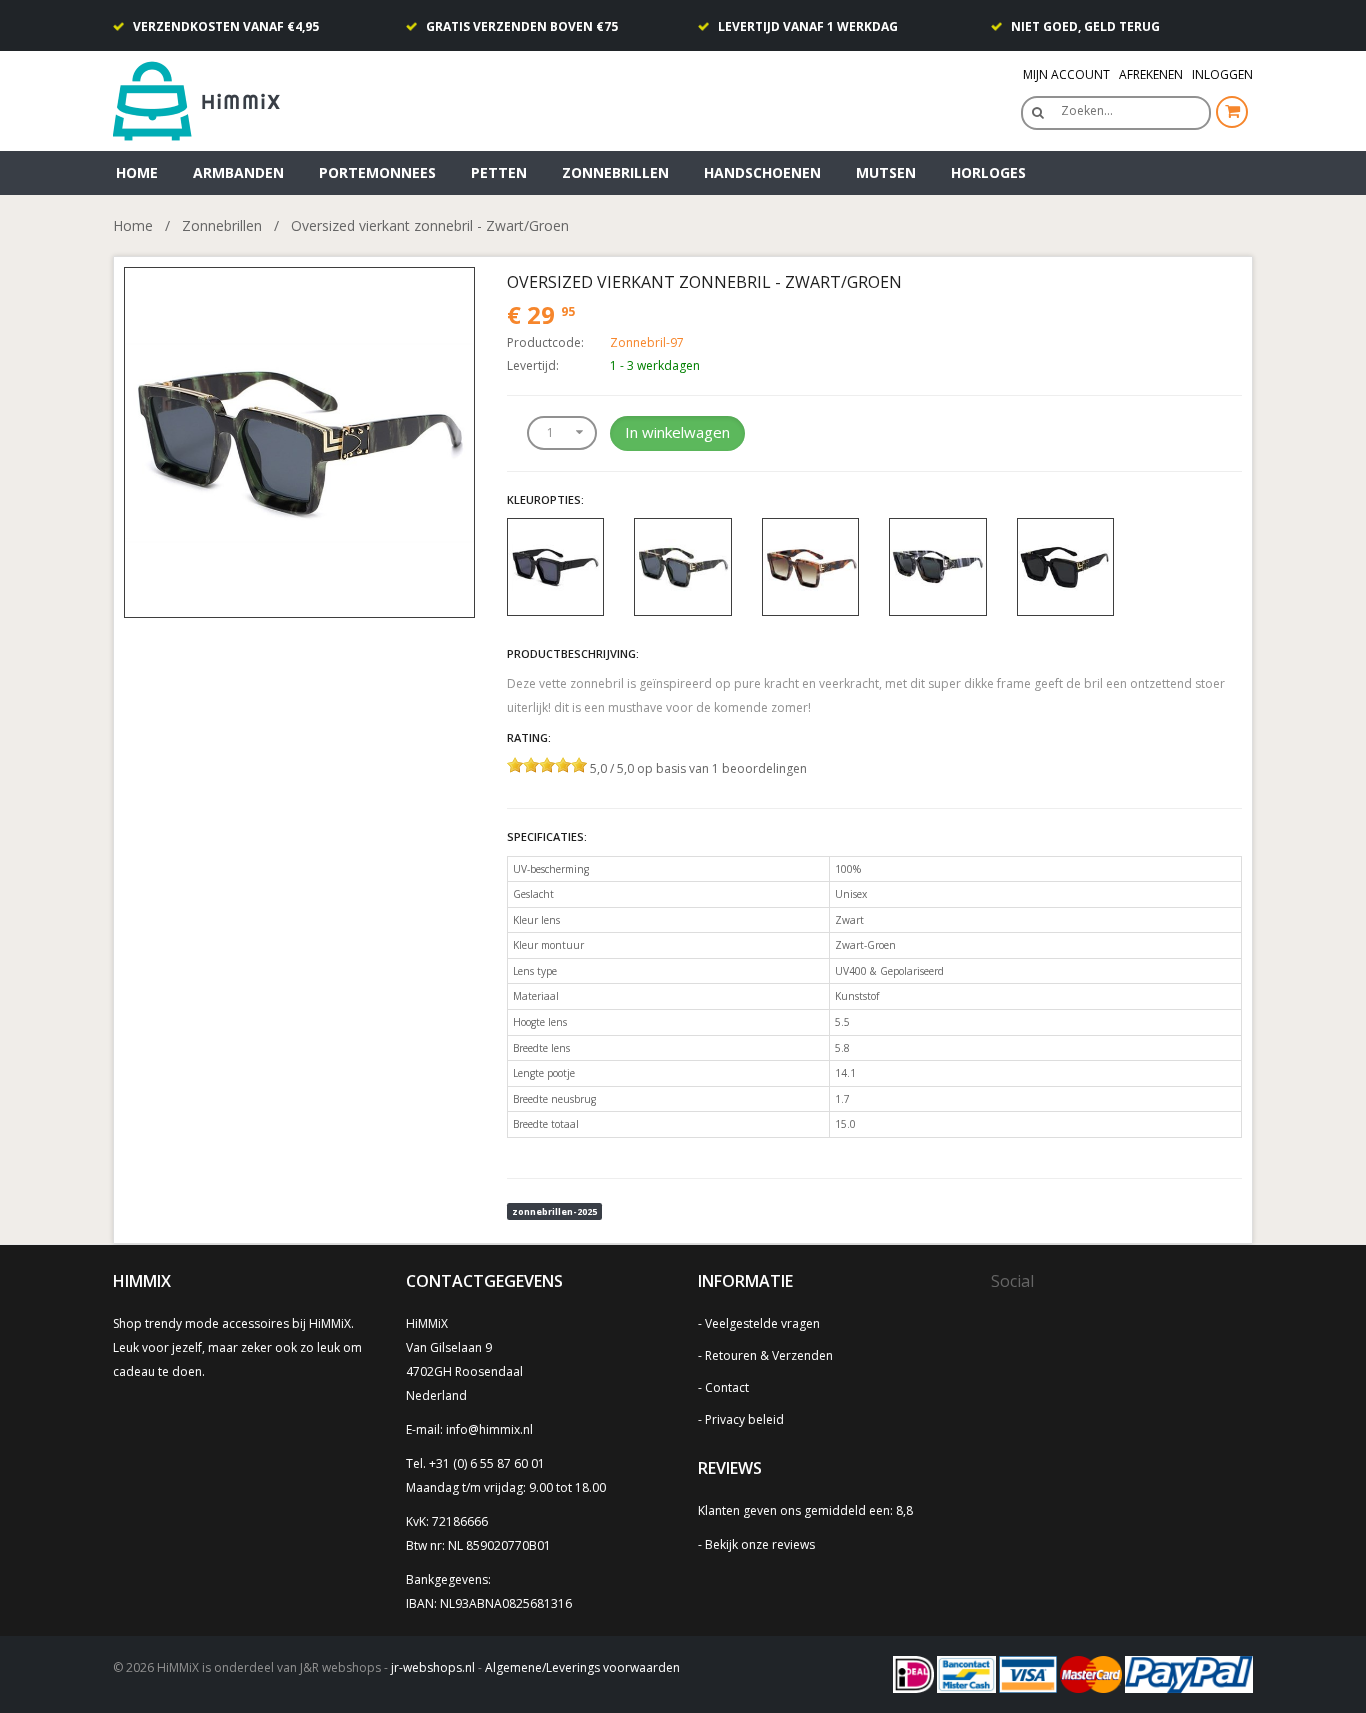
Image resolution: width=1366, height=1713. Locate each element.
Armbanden (238, 172)
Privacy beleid (744, 1419)
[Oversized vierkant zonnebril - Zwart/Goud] (1066, 565)
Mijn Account (1066, 74)
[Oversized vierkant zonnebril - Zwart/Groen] (299, 440)
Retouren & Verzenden (769, 1355)
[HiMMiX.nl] (203, 99)
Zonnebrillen (615, 172)
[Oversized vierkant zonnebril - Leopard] (811, 565)
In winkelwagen (677, 432)
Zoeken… (1087, 110)
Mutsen (886, 172)
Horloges (988, 172)
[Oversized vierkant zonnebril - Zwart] (556, 565)
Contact (727, 1387)
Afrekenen (1151, 74)
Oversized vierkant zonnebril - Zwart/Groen (430, 225)
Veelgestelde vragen (762, 1323)
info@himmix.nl (489, 1429)
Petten (499, 172)
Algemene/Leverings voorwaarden (582, 1667)
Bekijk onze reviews (760, 1544)
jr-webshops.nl (433, 1667)
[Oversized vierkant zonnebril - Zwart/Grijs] (938, 565)
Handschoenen (762, 172)
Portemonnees (377, 172)
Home (137, 172)
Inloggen (1222, 74)
